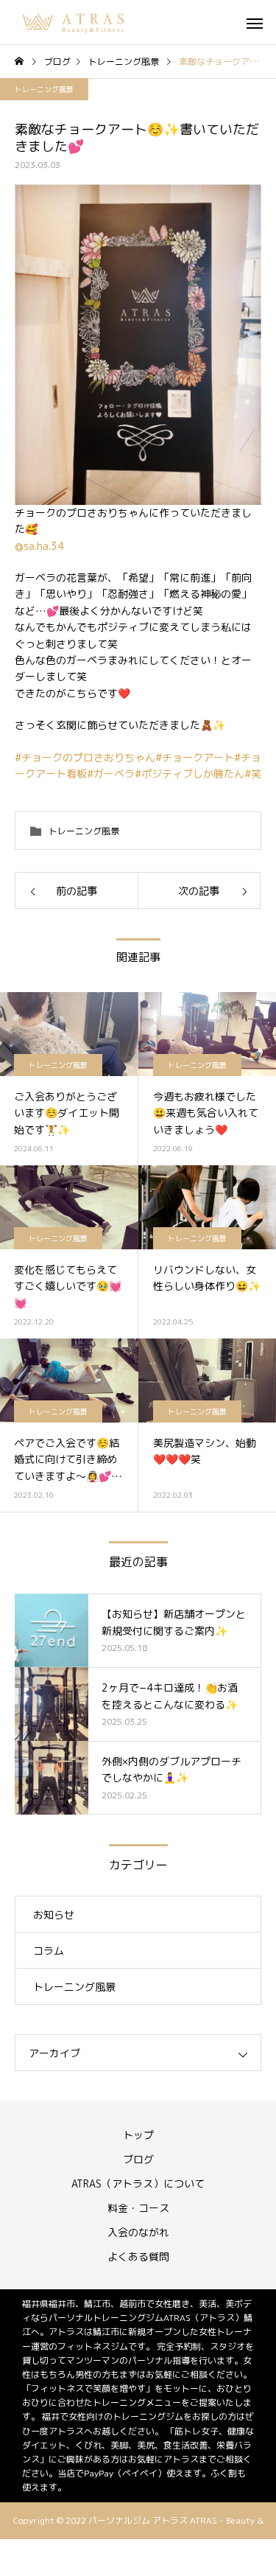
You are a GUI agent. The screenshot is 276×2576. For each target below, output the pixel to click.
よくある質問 (138, 2256)
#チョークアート (195, 757)
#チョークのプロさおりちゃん (85, 757)
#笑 (253, 774)
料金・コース (138, 2208)
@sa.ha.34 (39, 546)
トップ (138, 2135)
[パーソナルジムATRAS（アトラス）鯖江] (74, 22)
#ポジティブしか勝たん (190, 774)
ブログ (138, 2159)
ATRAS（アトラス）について (138, 2184)
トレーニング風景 (44, 89)
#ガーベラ (111, 774)
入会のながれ (138, 2232)
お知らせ (54, 1914)
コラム (49, 1951)
